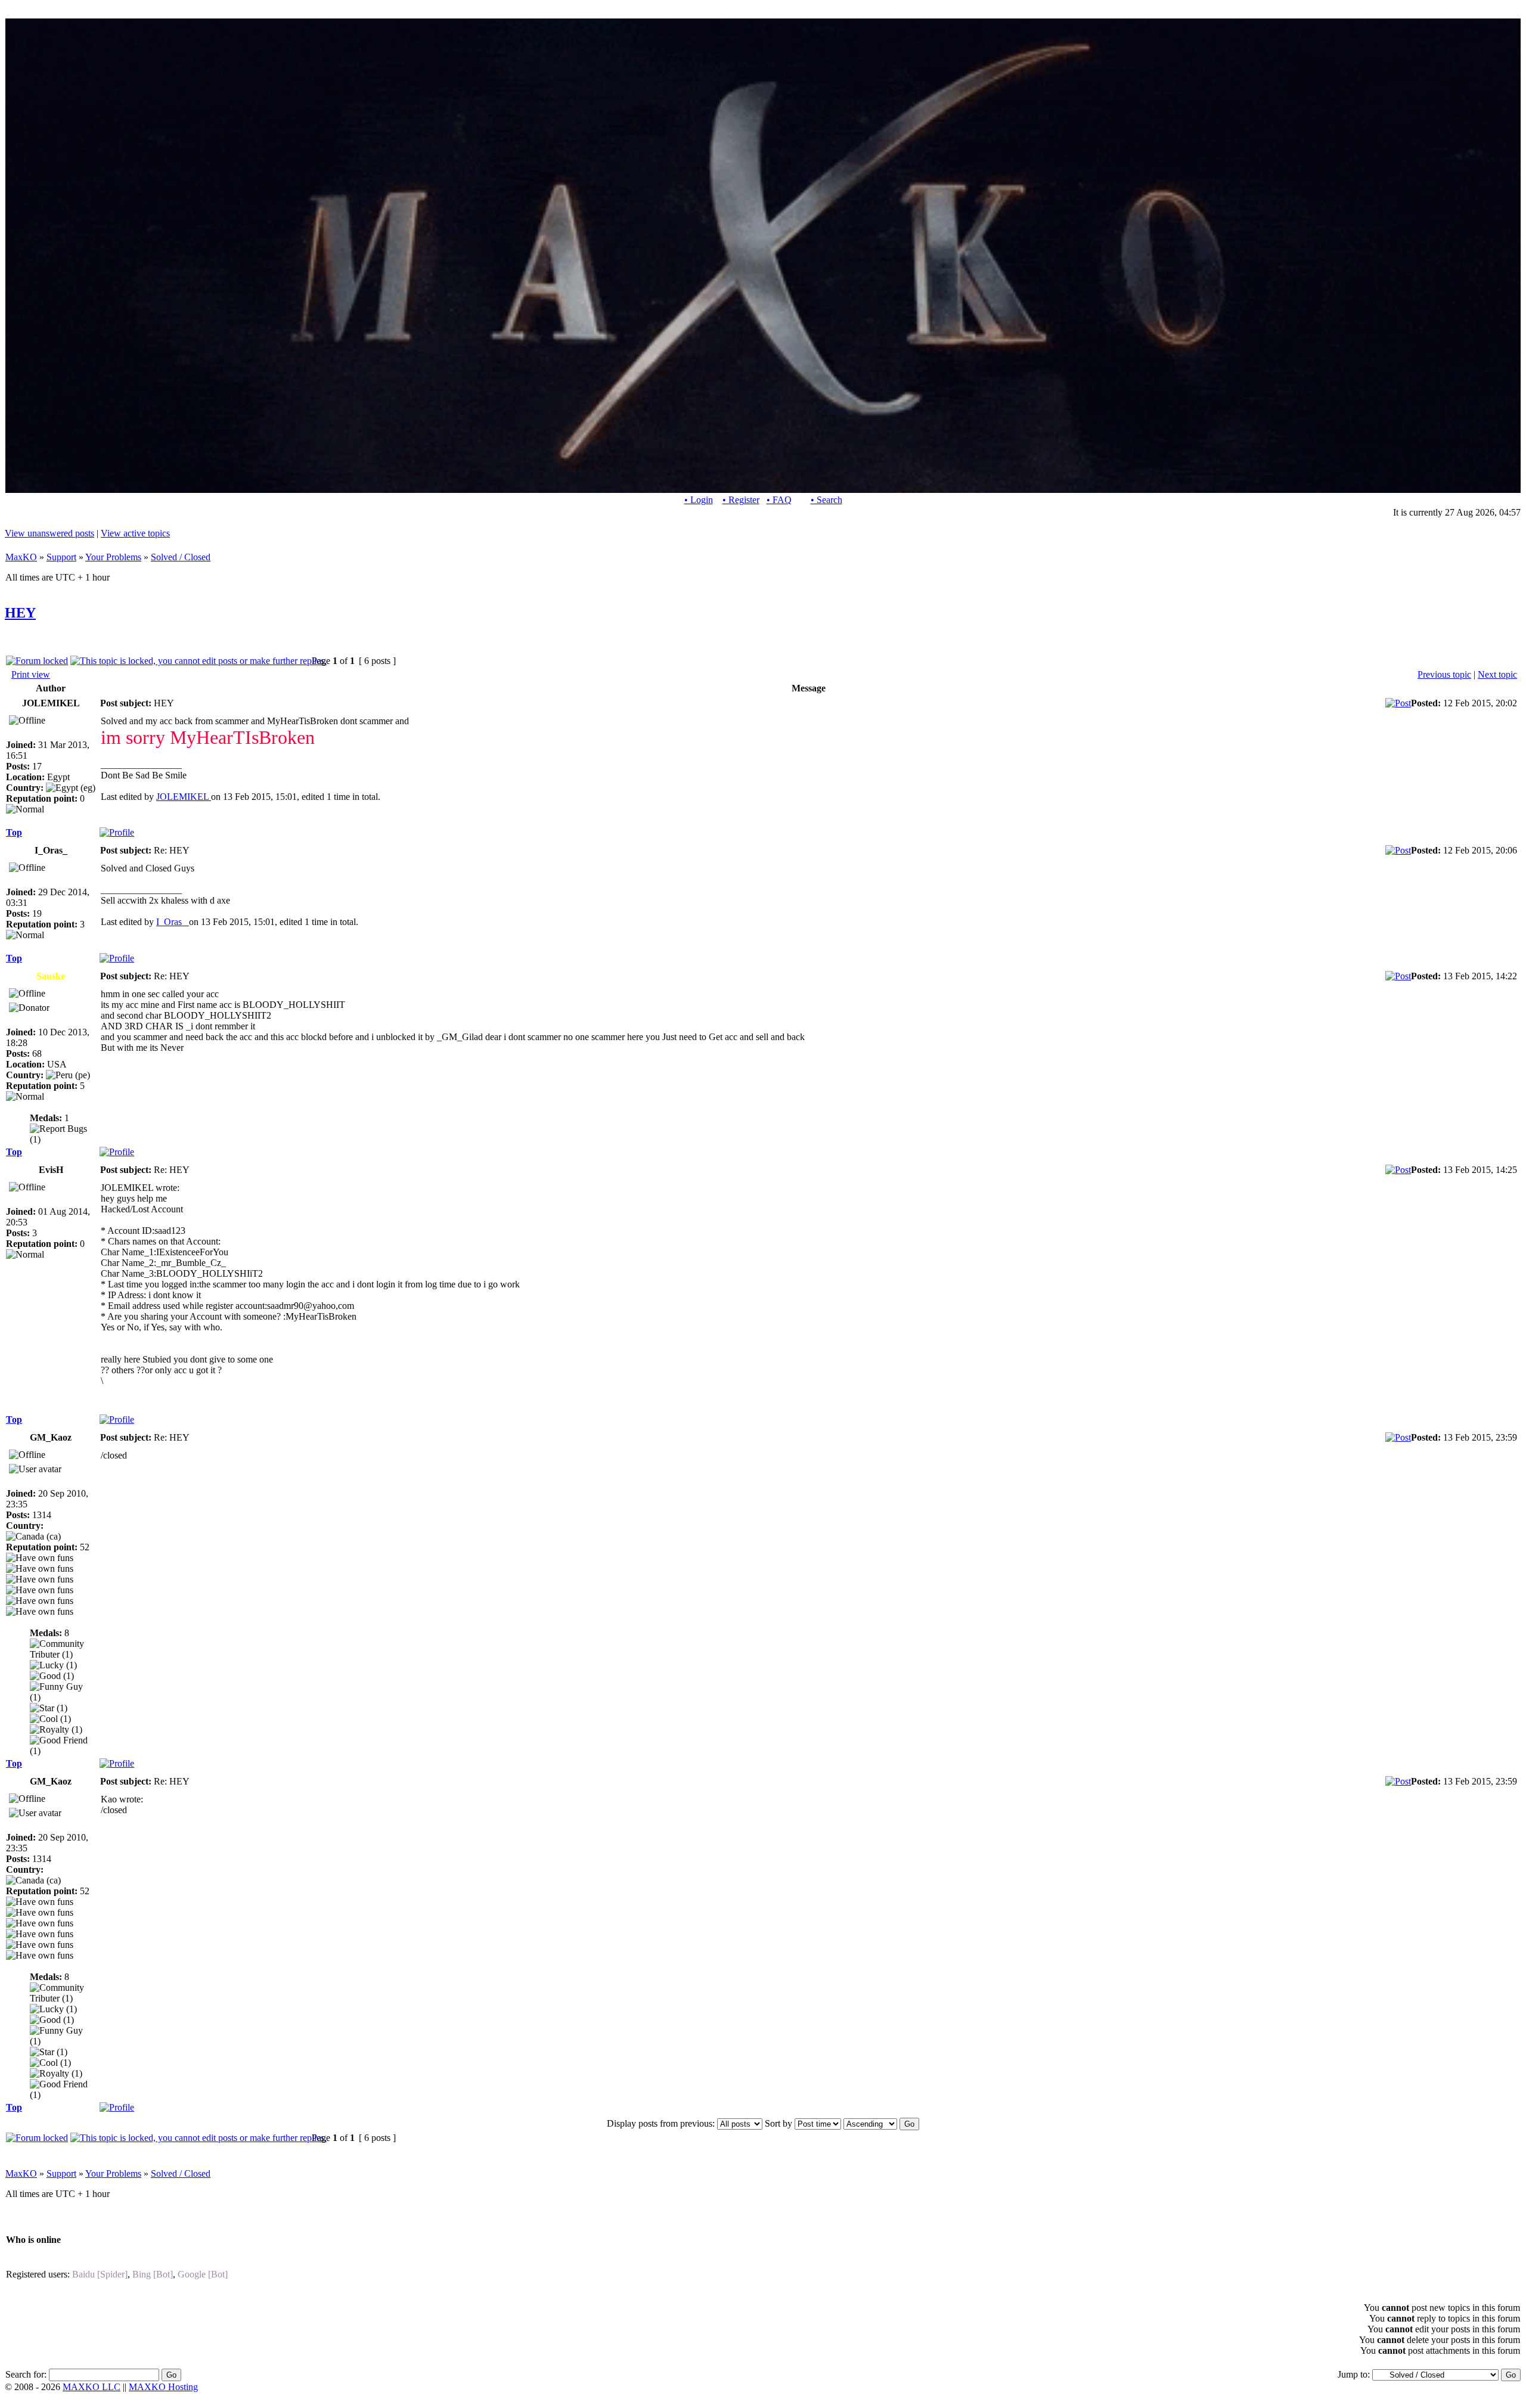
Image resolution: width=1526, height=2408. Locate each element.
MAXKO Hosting (163, 2387)
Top (14, 832)
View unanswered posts (49, 533)
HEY (20, 613)
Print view (31, 674)
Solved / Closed (181, 557)
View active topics (135, 533)
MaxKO (21, 557)
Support (61, 557)
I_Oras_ (173, 922)
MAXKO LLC (92, 2387)
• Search (826, 500)
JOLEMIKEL (184, 797)
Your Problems (113, 557)
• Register (741, 500)
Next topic (1497, 674)
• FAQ (779, 500)
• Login (699, 500)
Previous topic (1444, 674)
